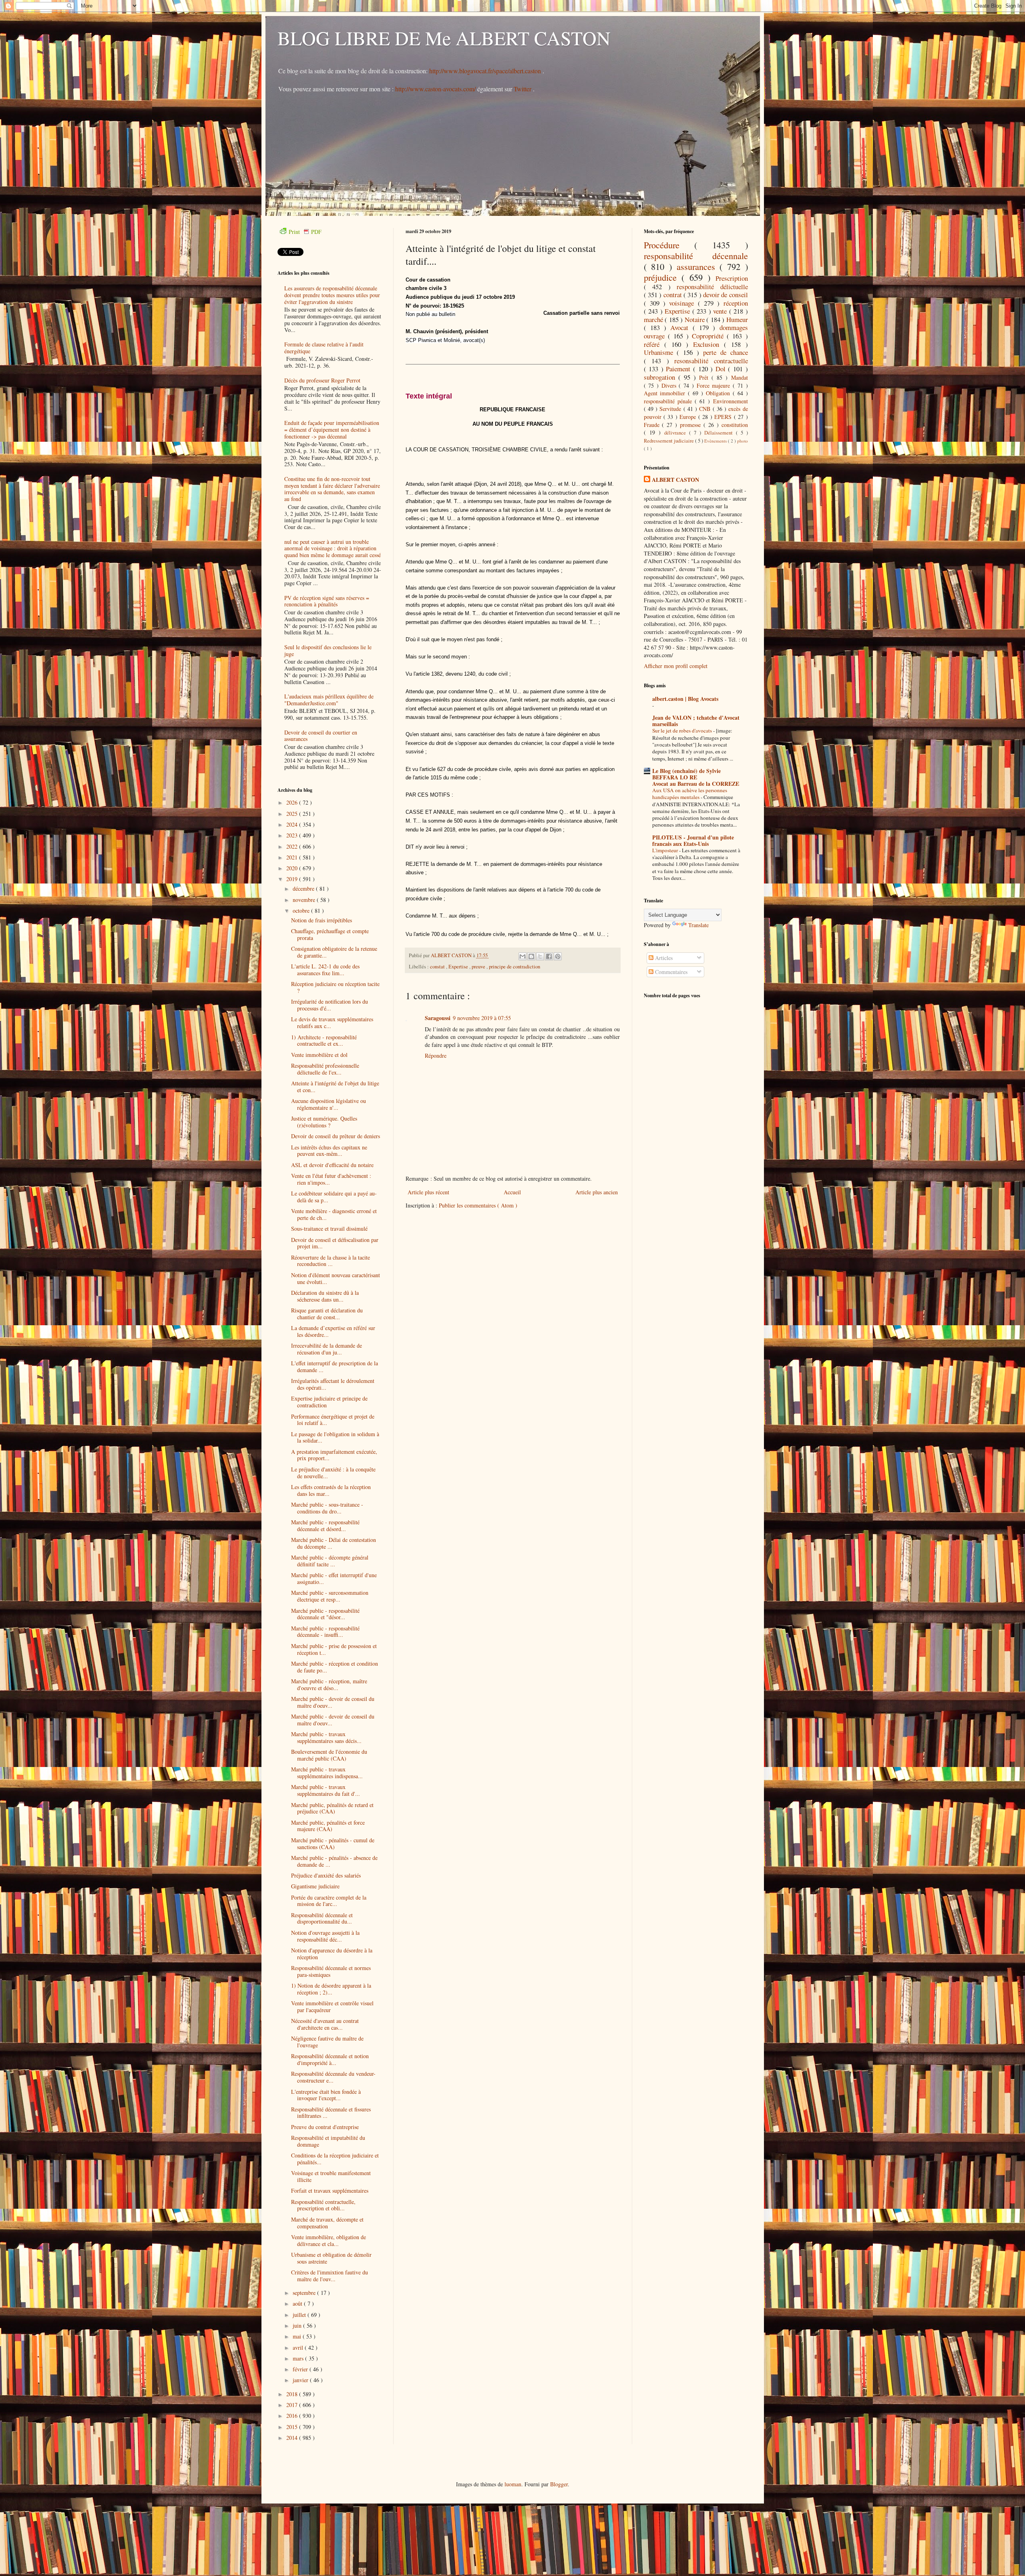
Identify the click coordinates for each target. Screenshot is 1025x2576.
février (301, 2369)
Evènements (716, 441)
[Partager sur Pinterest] (558, 956)
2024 (293, 824)
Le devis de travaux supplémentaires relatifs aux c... (332, 1022)
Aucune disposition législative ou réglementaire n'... (329, 1104)
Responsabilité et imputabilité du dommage (328, 2141)
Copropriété (709, 336)
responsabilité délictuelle (712, 287)
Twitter (523, 89)
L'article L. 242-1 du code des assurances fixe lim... (325, 970)
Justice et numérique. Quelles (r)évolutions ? (324, 1122)
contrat (673, 295)
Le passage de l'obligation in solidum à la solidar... (335, 1437)
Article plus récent (428, 1192)
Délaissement (720, 433)
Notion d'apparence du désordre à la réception (332, 1954)
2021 (293, 857)
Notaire (696, 319)
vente (721, 311)
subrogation (661, 377)
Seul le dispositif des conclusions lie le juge (328, 650)
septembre (305, 2293)
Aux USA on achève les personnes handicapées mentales (690, 794)
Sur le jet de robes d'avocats (683, 731)
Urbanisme (660, 352)
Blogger (559, 2484)
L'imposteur (666, 850)
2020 (293, 868)
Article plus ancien (597, 1192)
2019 (293, 879)
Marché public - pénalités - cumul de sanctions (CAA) (333, 1843)
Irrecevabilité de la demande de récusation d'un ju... (327, 1349)
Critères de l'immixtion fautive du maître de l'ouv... (330, 2276)
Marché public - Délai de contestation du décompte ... (334, 1543)
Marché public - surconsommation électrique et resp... (330, 1596)
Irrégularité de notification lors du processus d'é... (330, 1005)
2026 (293, 802)
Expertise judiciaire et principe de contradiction (329, 1402)
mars (299, 2358)
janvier (301, 2380)
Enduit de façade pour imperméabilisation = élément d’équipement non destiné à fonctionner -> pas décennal (332, 430)
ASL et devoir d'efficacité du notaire (332, 1165)
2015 (293, 2427)
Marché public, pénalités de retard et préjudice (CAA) (332, 1808)
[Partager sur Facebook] (549, 956)
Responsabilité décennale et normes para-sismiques (331, 1971)
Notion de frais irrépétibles (322, 920)
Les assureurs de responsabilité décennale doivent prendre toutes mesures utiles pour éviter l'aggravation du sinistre (332, 295)
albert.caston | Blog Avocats (685, 699)
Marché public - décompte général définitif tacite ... (330, 1561)
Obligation (719, 393)
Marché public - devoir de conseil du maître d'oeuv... (333, 1702)
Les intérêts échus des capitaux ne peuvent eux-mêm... (329, 1151)
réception (736, 303)
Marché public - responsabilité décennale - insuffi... (325, 1632)
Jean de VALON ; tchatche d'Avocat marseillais (696, 721)
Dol (722, 369)
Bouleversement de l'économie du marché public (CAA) (329, 1755)
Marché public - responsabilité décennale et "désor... (325, 1614)
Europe (689, 417)
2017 (293, 2405)
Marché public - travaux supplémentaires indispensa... (327, 1773)
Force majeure (715, 385)
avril (299, 2348)
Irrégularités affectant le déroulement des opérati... (333, 1384)
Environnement (731, 401)
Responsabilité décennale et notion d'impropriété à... (330, 2059)
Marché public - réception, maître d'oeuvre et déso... (329, 1684)
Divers (670, 385)
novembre (305, 900)
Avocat (681, 327)
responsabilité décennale (696, 256)
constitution (735, 425)
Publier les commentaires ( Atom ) (478, 1205)
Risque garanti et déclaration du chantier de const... (327, 1314)
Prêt (705, 377)
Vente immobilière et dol (319, 1055)
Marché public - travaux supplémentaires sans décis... (326, 1737)
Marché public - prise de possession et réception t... (334, 1649)
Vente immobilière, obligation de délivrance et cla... (329, 2240)
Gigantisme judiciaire (315, 1886)
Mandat (740, 377)
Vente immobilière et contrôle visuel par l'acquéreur (332, 2006)
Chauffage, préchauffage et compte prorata (330, 934)
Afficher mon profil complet (676, 666)
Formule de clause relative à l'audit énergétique (324, 348)
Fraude (653, 425)
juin (298, 2325)
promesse (692, 425)
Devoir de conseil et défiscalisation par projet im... (335, 1243)
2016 (293, 2416)
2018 (293, 2394)
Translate (698, 925)
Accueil (512, 1192)
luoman (513, 2484)
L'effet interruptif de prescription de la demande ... (335, 1366)
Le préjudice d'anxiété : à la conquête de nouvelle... (333, 1473)
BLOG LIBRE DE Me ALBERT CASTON (444, 38)
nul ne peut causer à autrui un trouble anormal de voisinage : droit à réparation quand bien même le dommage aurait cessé (333, 548)
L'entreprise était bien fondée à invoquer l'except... (326, 2095)
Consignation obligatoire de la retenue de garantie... (334, 952)
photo (743, 441)
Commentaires (670, 972)
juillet (300, 2315)
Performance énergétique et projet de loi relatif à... (333, 1420)
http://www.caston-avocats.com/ (435, 89)
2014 (293, 2438)
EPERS (724, 417)
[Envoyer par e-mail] (523, 956)
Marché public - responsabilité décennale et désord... (325, 1525)
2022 (293, 846)
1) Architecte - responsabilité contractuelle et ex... (324, 1040)
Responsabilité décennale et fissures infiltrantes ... (331, 2113)
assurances (698, 266)
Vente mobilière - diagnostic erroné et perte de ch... (334, 1214)
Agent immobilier (666, 393)
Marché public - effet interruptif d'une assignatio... (334, 1578)
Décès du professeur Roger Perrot (322, 380)
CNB (706, 409)
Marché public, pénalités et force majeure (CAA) (328, 1826)
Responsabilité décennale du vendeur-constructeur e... (333, 2077)
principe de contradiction (515, 967)
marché (654, 319)
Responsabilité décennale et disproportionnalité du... (322, 1918)
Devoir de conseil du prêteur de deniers (336, 1136)
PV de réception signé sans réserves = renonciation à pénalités (327, 601)
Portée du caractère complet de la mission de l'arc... (329, 1901)
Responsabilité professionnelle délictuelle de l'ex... (325, 1069)
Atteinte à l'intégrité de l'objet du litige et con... (335, 1087)
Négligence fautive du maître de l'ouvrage (327, 2042)
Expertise (459, 967)
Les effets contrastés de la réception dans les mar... (331, 1490)
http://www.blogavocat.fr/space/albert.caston (486, 71)
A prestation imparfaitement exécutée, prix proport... (334, 1455)
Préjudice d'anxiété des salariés (326, 1875)
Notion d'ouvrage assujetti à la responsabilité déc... (325, 1936)
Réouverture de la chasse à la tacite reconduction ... (331, 1261)
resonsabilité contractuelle (711, 361)
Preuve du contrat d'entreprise (325, 2127)
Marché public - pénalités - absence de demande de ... (334, 1861)
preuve (479, 967)
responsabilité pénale (669, 401)
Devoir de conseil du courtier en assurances (321, 736)
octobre (302, 911)
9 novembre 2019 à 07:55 (482, 1018)
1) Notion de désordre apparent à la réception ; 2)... (331, 1989)
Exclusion (708, 344)
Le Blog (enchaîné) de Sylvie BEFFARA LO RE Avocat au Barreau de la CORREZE (696, 777)
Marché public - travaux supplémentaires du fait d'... (326, 1790)
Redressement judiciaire (669, 441)
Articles (663, 958)
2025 (293, 814)
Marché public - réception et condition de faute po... (335, 1667)
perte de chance (726, 352)
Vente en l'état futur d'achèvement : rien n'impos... (331, 1179)
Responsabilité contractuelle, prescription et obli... (323, 2205)
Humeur (737, 319)
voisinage (683, 303)
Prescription (732, 278)
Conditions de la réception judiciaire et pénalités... (335, 2159)
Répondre (436, 1056)
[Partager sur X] (540, 956)
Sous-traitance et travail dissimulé (329, 1229)
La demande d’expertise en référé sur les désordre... (333, 1331)
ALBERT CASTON (675, 480)
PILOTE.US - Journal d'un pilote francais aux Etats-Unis (693, 840)
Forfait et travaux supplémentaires (330, 2191)
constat (438, 967)
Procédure (669, 245)
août (298, 2303)
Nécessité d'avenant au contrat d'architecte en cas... (325, 2024)
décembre (304, 889)
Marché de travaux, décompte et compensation (327, 2223)
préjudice (663, 277)
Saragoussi (438, 1018)
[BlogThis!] (531, 956)
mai (298, 2336)
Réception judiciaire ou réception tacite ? (335, 987)
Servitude (671, 409)
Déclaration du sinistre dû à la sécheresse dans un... (325, 1296)
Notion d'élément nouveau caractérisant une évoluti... (336, 1278)
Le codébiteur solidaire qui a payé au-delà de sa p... (334, 1197)
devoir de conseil (726, 295)
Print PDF (305, 232)
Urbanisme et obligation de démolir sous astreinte (331, 2258)
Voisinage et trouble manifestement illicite (331, 2176)
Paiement (679, 369)
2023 (293, 835)
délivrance (677, 433)
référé (654, 344)
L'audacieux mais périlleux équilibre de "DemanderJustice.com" (329, 700)
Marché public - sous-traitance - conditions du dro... (327, 1508)
